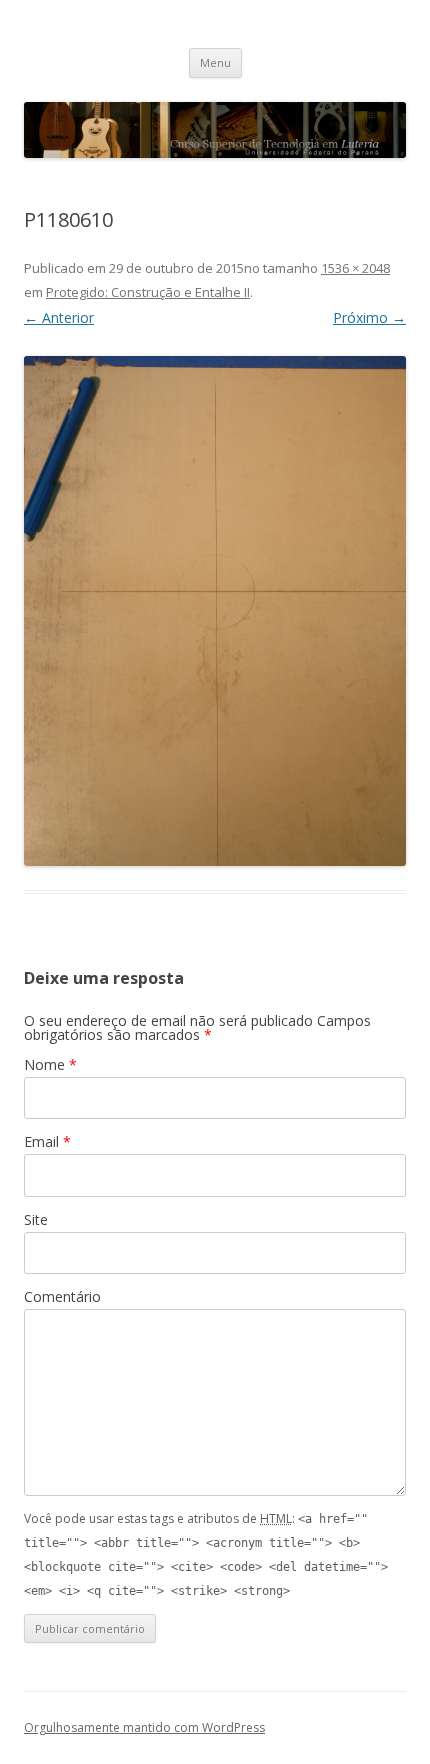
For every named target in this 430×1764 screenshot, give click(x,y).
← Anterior (59, 317)
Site (36, 1219)
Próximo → (369, 317)
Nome (50, 1064)
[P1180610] (215, 610)
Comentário (62, 1296)
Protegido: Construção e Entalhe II (148, 292)
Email (47, 1141)
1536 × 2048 (355, 268)
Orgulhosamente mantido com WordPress (144, 1727)
